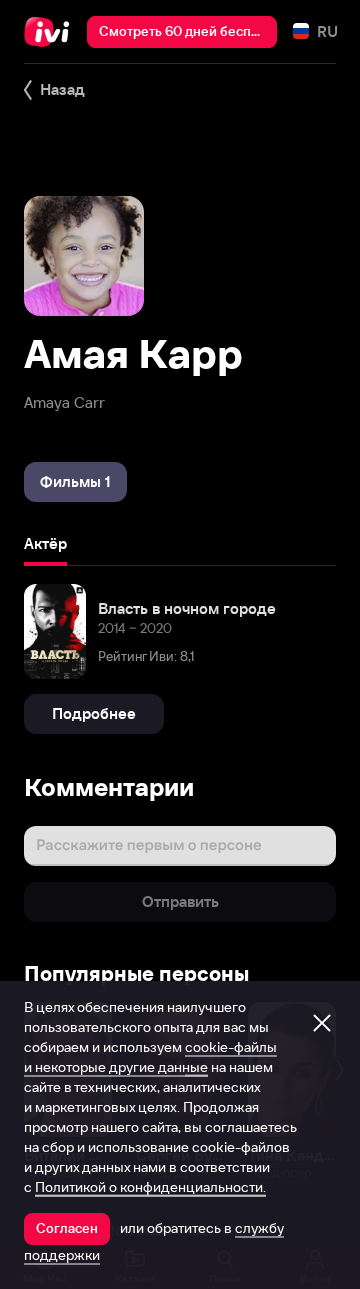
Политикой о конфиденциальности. (150, 1187)
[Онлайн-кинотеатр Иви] (51, 32)
